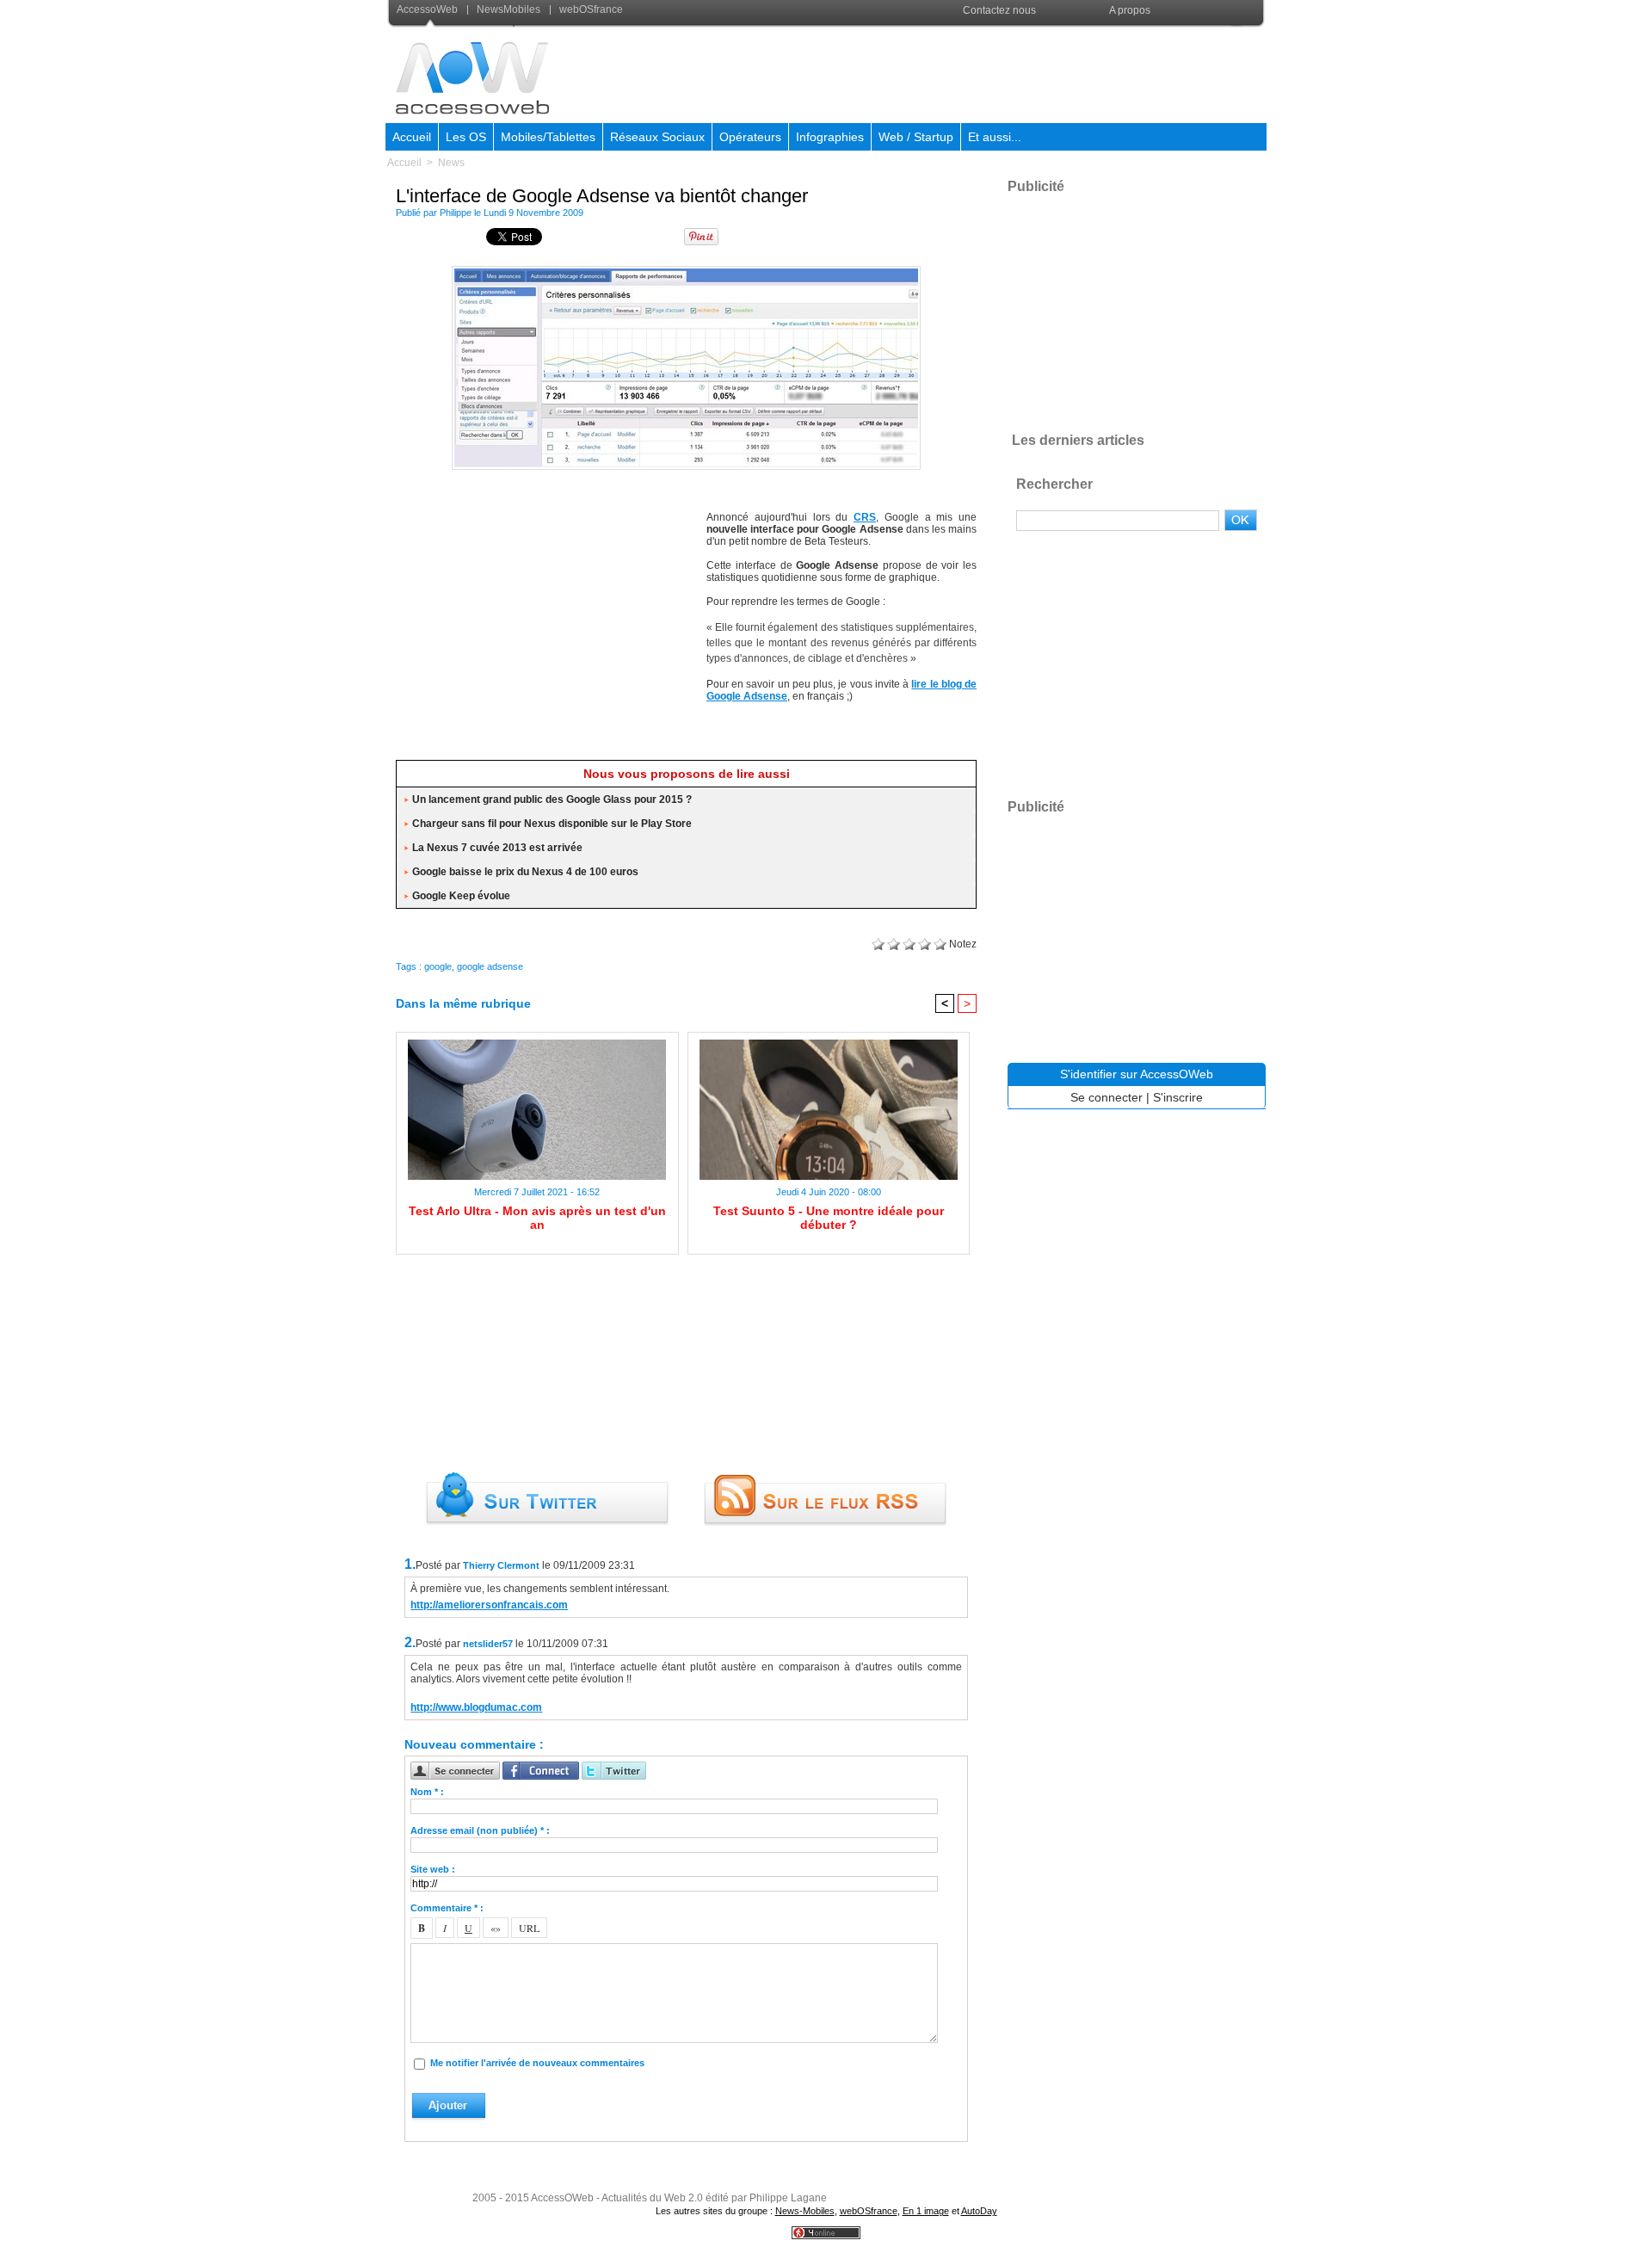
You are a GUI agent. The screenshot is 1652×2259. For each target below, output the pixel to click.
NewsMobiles (509, 9)
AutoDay (979, 2211)
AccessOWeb (562, 2198)
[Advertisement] (952, 72)
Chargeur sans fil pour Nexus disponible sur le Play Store (552, 824)
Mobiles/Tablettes (548, 137)
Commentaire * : (447, 1908)
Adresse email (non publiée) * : (480, 1830)
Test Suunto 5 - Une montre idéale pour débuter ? (829, 1218)
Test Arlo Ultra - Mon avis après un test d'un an (537, 1218)
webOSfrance (590, 9)
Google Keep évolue (461, 896)
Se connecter (1106, 1097)
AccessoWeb (428, 9)
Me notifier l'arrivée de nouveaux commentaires (537, 2063)
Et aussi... (995, 137)
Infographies (830, 137)
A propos (1130, 10)
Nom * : (427, 1792)
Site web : (433, 1869)
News (451, 163)
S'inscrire (1178, 1097)
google (438, 966)
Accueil (412, 137)
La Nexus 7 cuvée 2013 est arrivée (497, 848)
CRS (865, 517)
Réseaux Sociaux (657, 137)
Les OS (466, 137)
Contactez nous (999, 10)
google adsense (490, 966)
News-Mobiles (805, 2211)
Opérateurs (750, 137)
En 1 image (926, 2211)
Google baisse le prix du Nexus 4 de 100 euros (525, 872)
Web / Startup (916, 137)
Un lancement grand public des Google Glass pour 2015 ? (552, 799)
